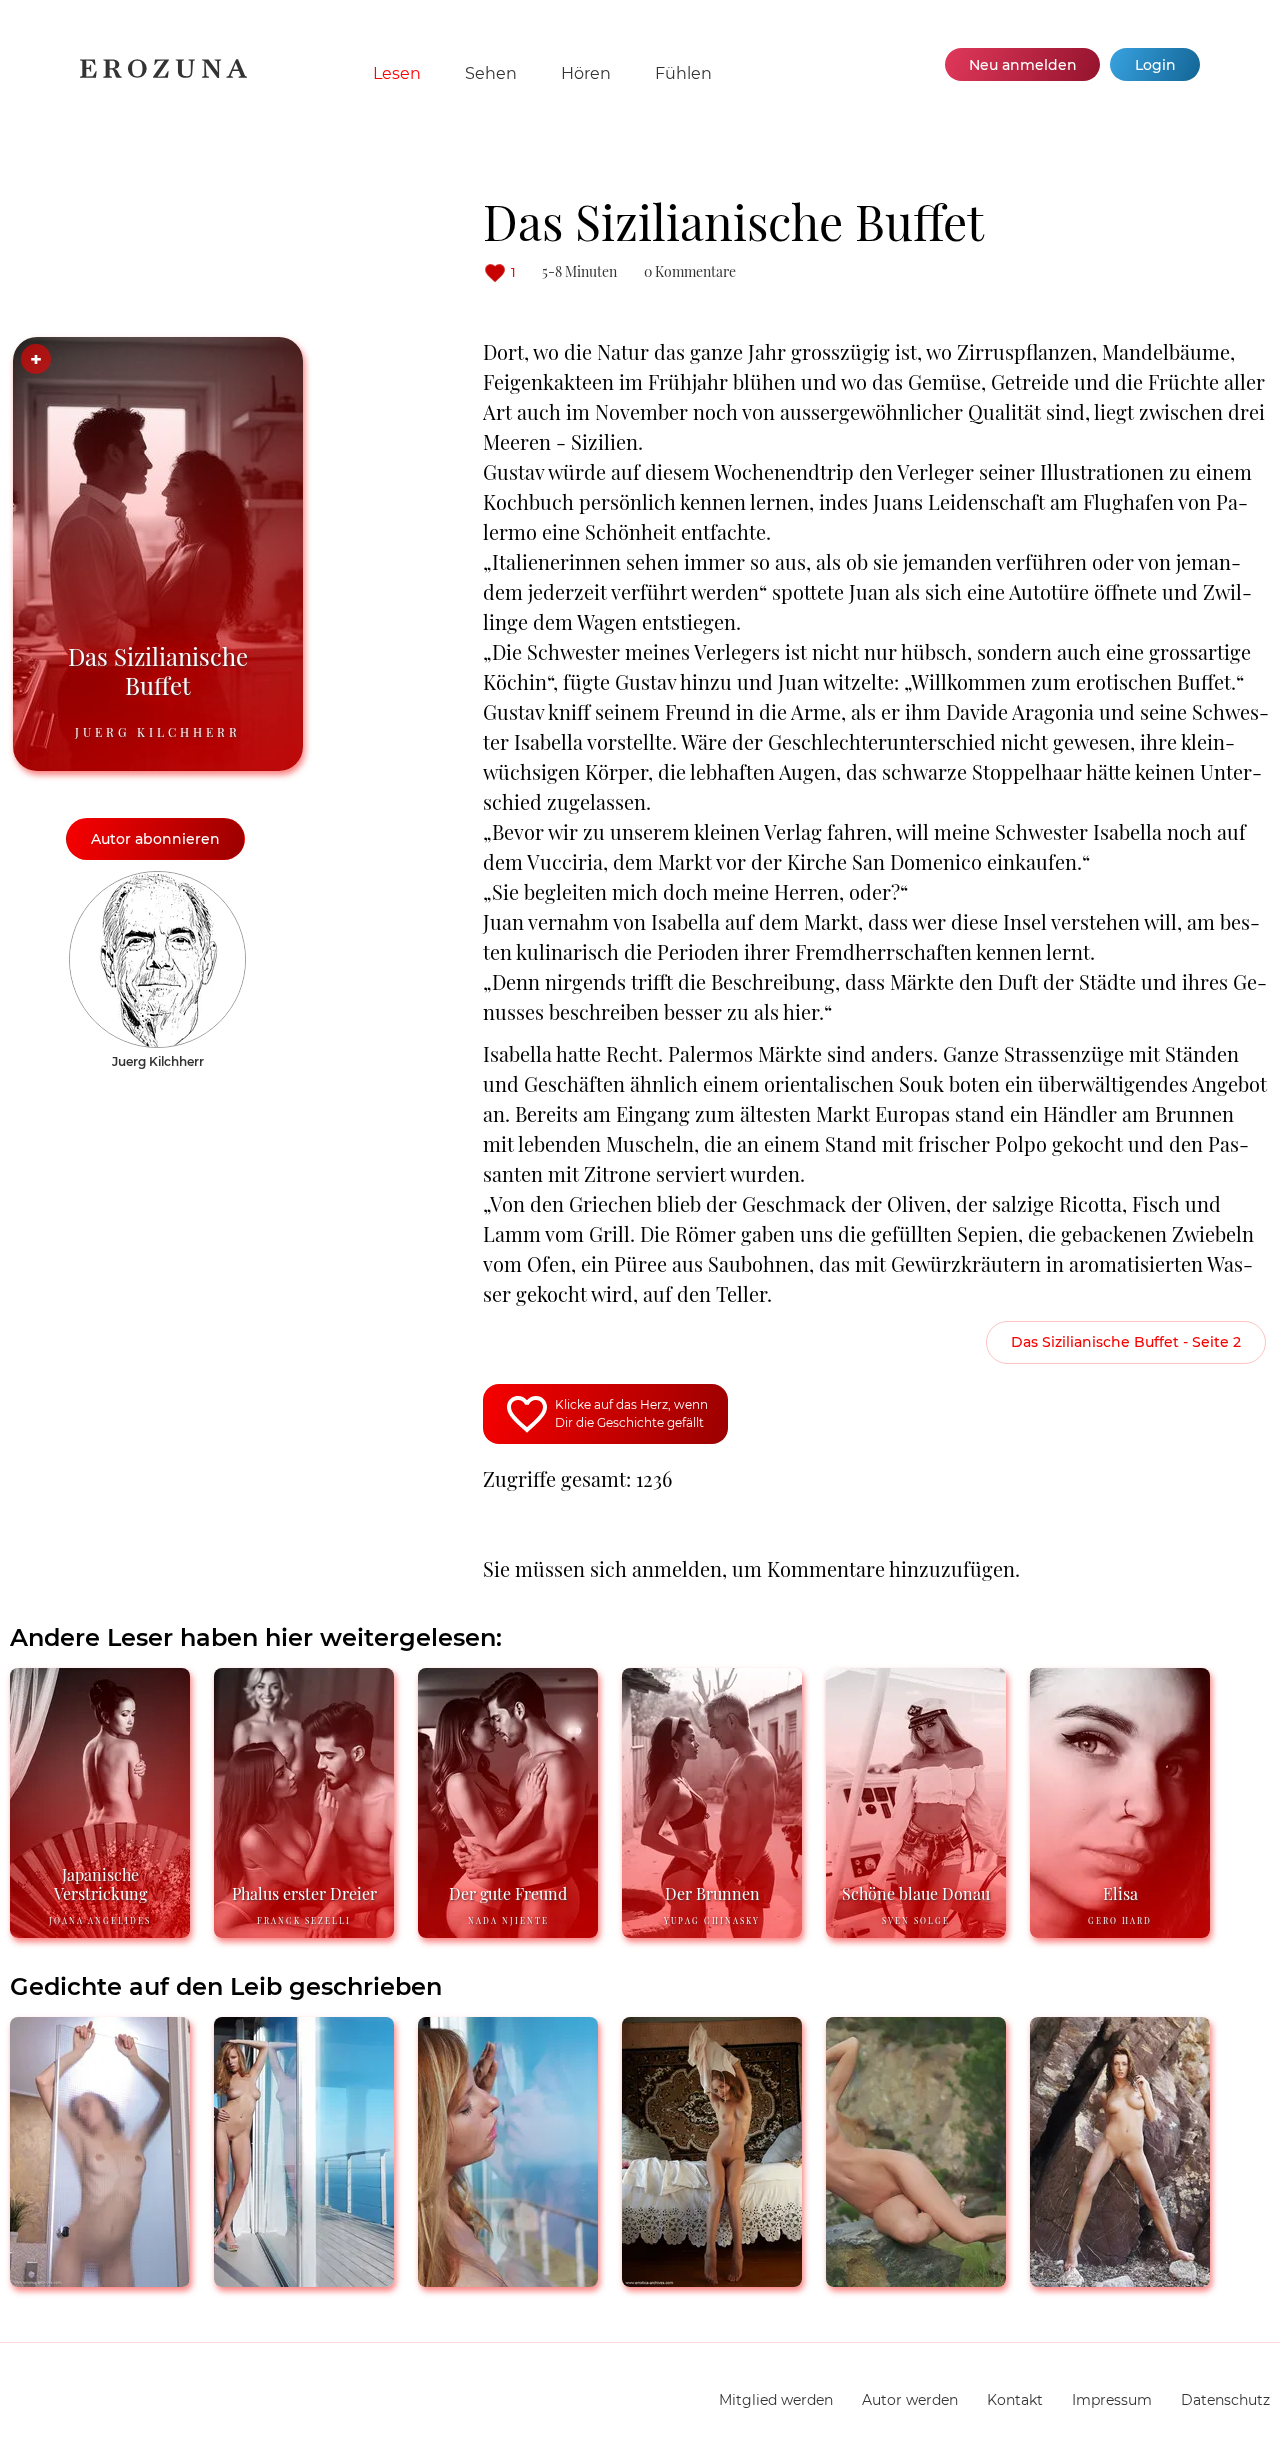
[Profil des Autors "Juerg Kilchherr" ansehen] (157, 881)
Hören (586, 73)
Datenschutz (1225, 2400)
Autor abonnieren (155, 839)
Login (1155, 65)
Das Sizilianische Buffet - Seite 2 (1126, 1342)
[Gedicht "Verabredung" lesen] (712, 2278)
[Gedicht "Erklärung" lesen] (508, 2278)
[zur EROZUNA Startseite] (163, 74)
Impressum (1112, 2400)
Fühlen (683, 73)
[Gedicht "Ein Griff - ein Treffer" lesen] (1120, 2278)
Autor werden (910, 2400)
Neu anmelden (1023, 65)
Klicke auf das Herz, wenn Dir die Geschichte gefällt (631, 1413)
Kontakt (1015, 2400)
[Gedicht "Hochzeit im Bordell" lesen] (304, 2278)
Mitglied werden (776, 2400)
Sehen (491, 73)
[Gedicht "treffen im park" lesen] (100, 2278)
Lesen (397, 73)
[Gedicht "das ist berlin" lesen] (916, 2278)
